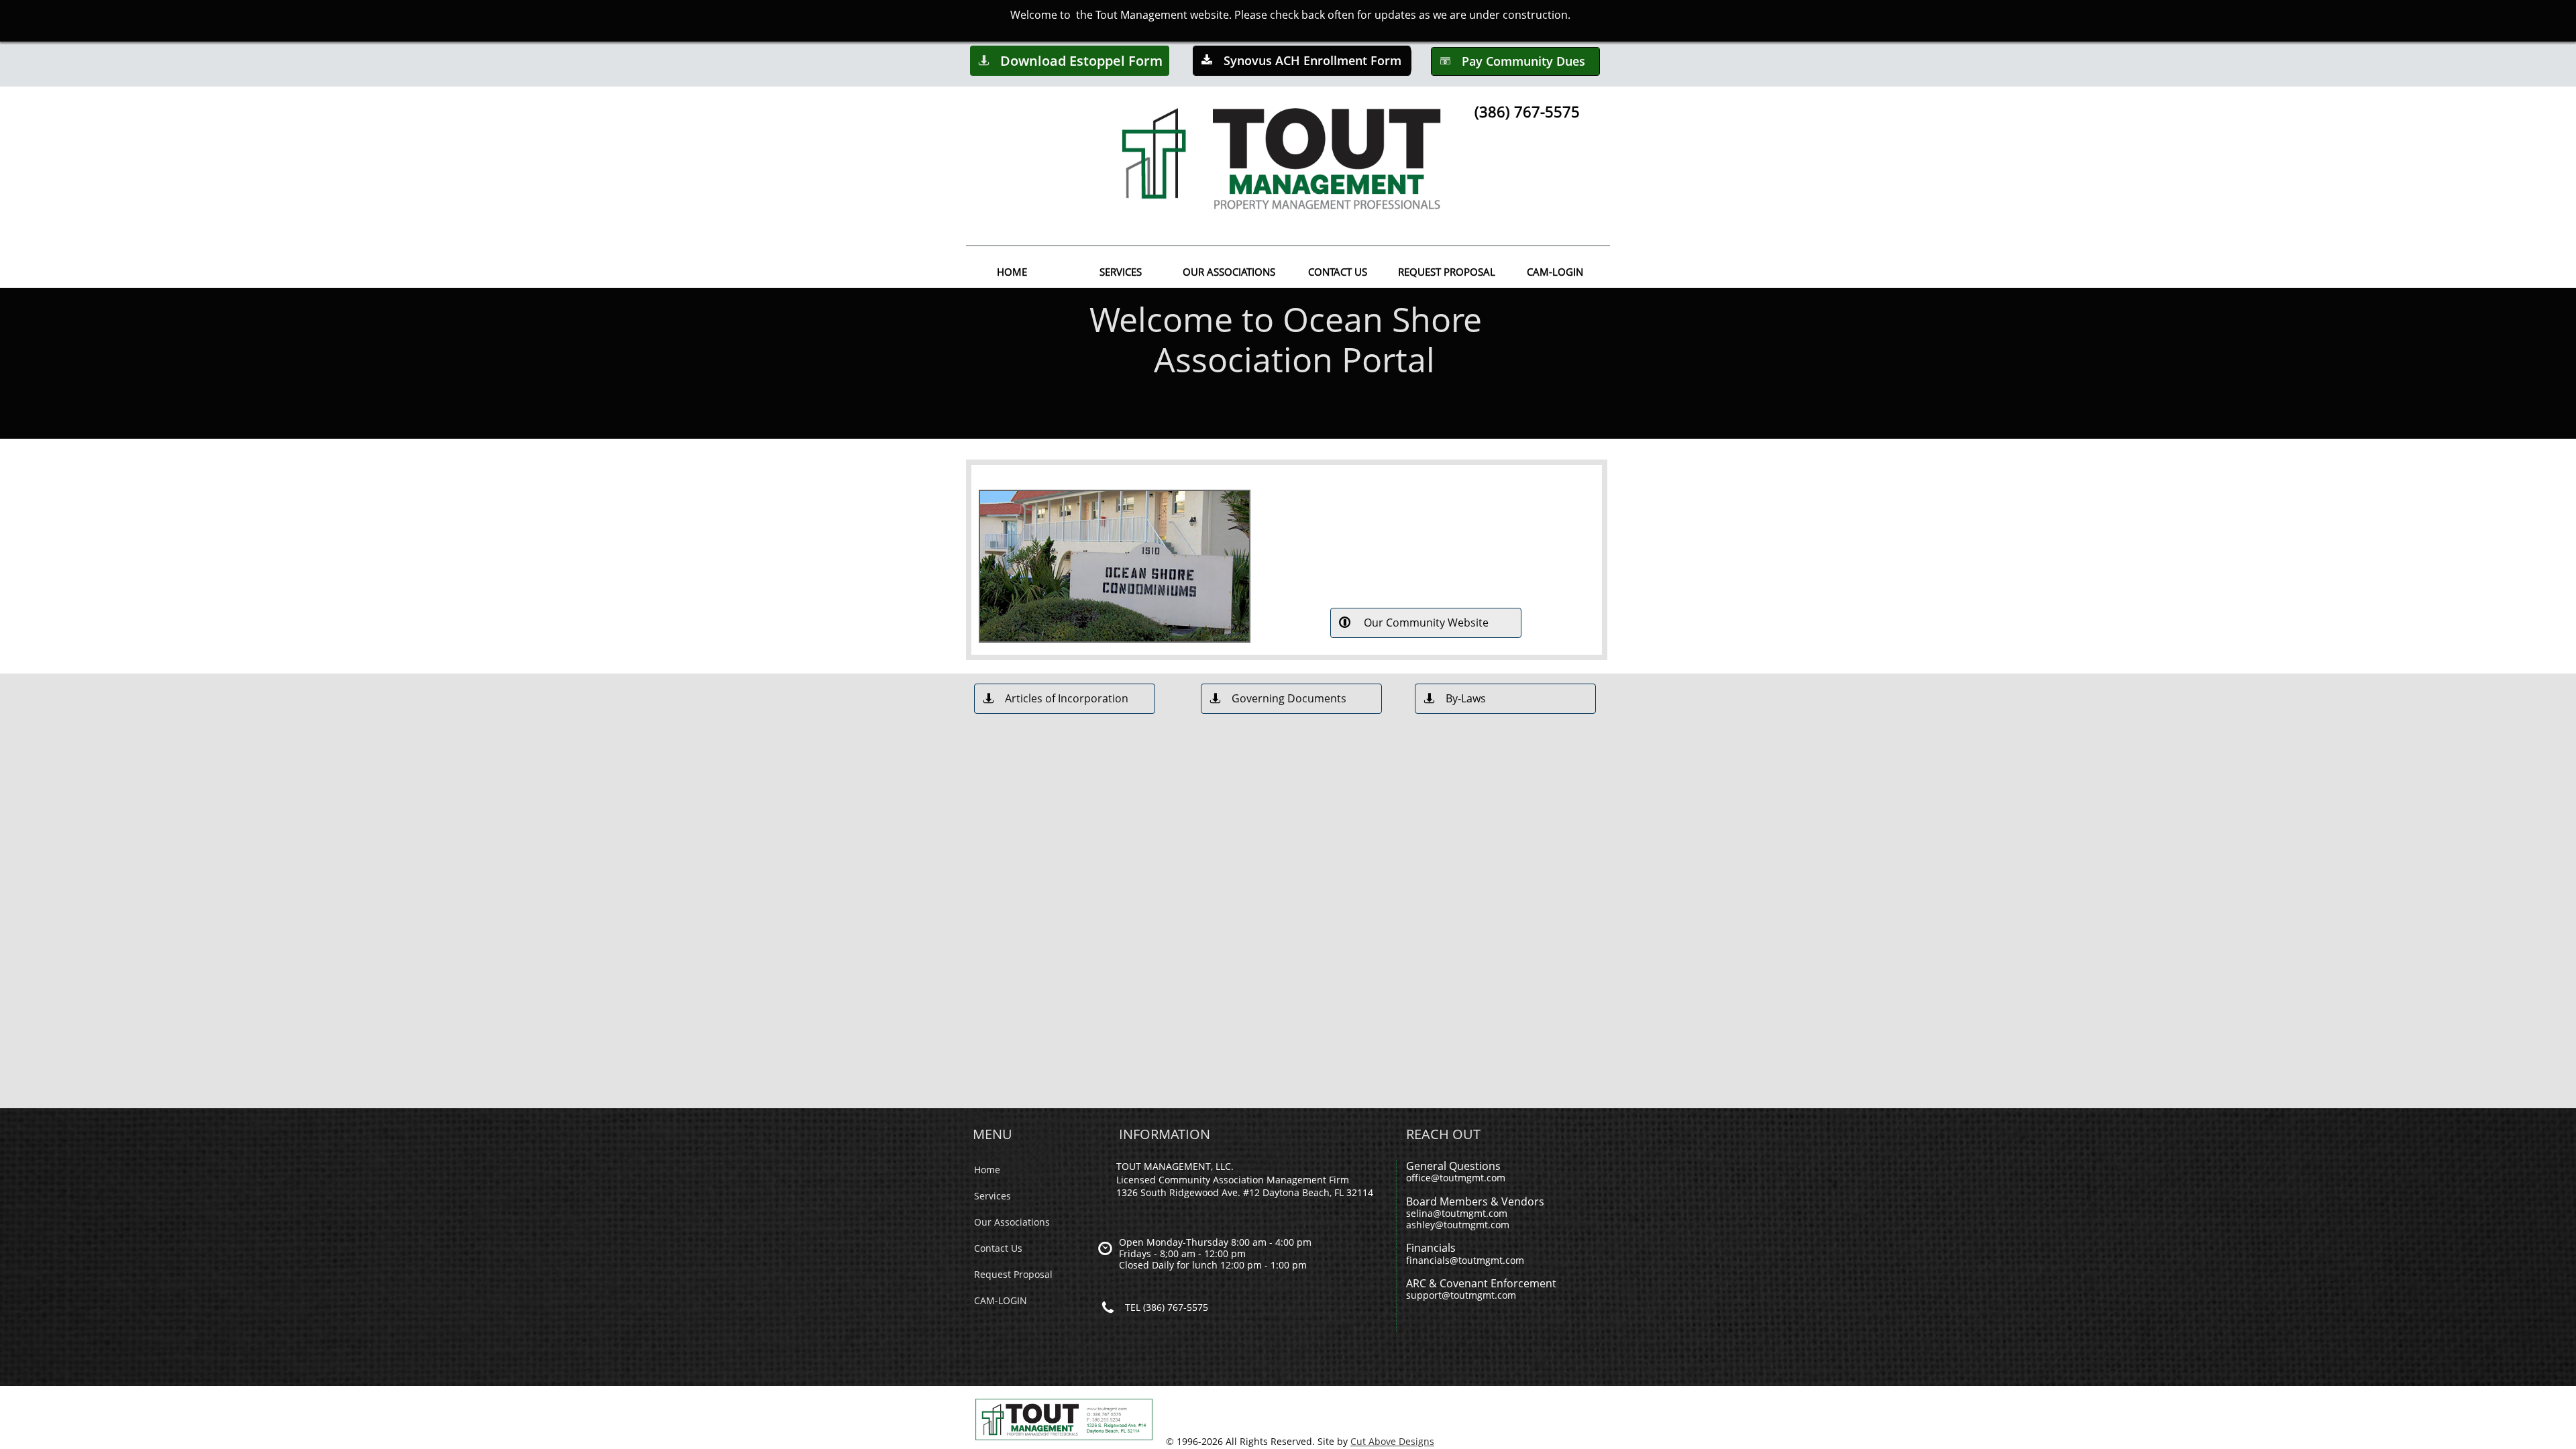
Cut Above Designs (1392, 1441)
